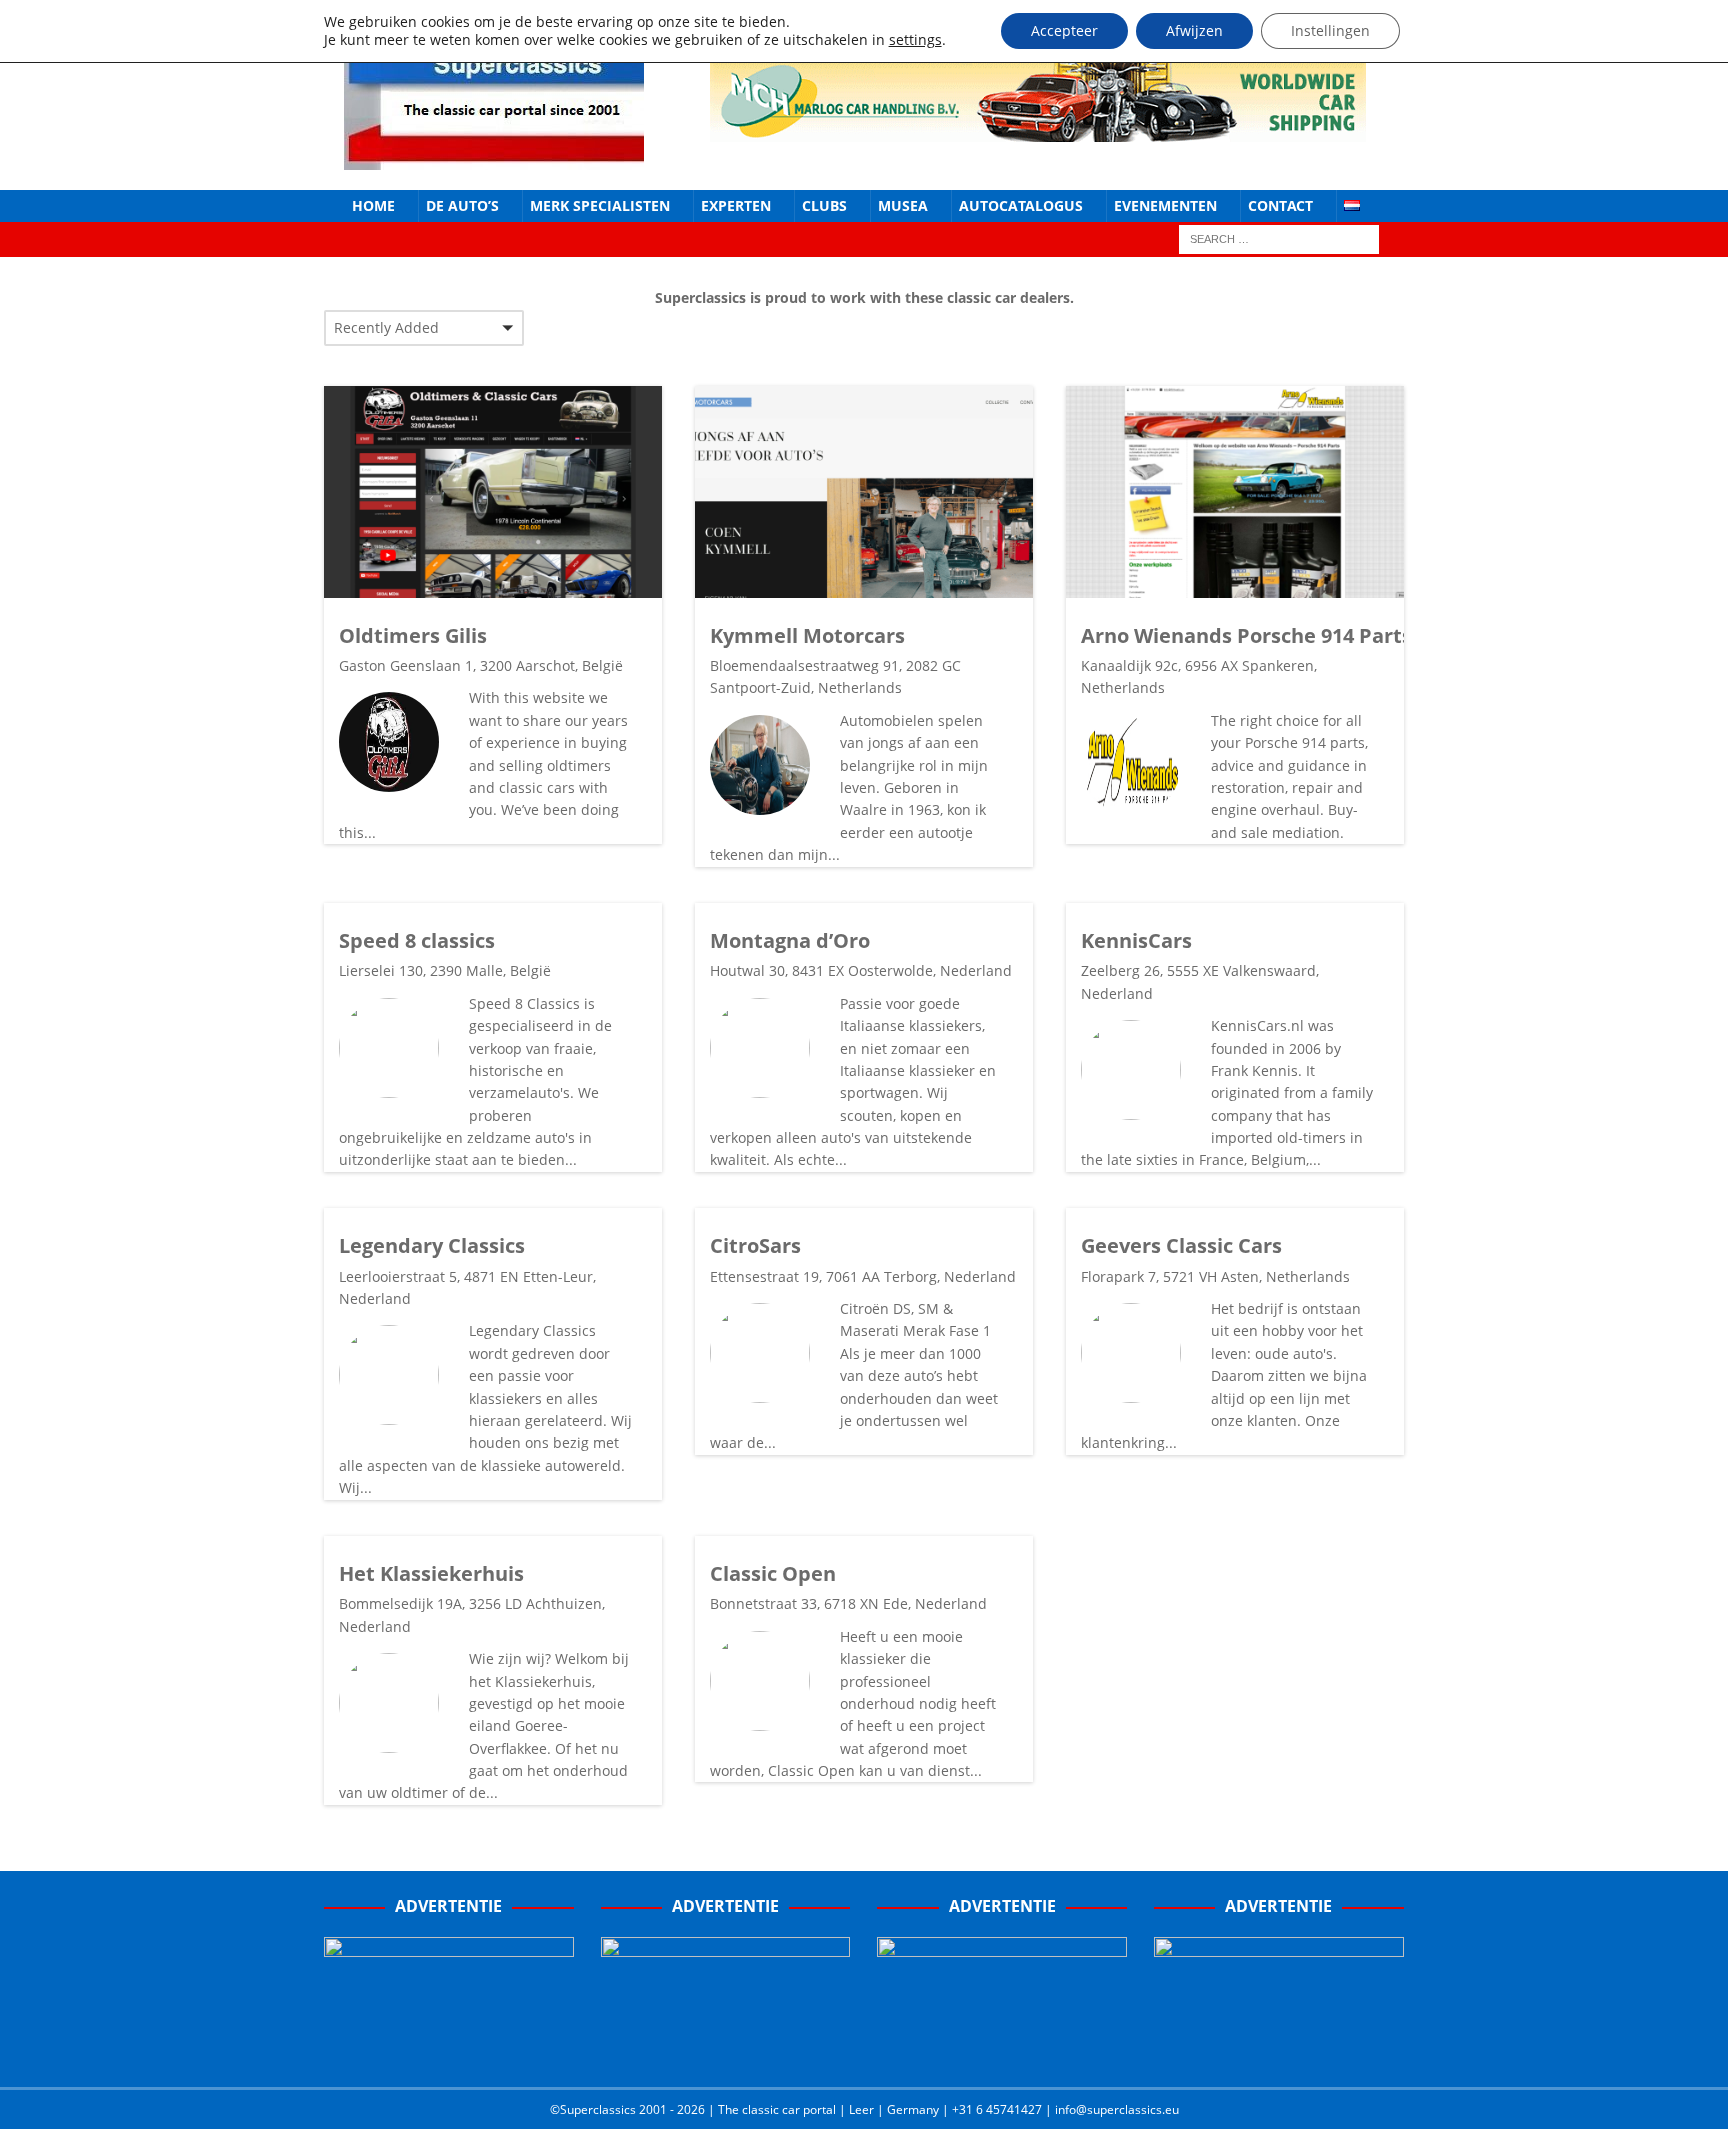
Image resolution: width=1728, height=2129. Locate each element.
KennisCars (1136, 940)
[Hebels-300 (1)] (726, 2051)
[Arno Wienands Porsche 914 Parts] (1235, 491)
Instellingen (1330, 30)
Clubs (824, 205)
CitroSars (755, 1245)
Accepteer (1064, 30)
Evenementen (1165, 205)
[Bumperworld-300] (449, 2051)
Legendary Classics (432, 1245)
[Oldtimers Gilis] (493, 491)
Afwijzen (1194, 30)
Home (373, 205)
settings (915, 40)
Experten (736, 205)
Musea (903, 205)
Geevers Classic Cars (1181, 1245)
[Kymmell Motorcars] (864, 491)
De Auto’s (462, 205)
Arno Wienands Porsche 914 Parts (1246, 635)
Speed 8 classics (417, 940)
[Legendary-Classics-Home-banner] (1279, 2051)
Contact (1280, 205)
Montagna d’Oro (790, 940)
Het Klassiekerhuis (431, 1573)
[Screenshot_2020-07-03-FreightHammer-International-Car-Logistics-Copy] (1002, 2051)
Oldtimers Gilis (413, 635)
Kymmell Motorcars (807, 635)
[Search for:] (1279, 238)
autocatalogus (1021, 205)
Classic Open (773, 1573)
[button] (424, 328)
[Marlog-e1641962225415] (1038, 129)
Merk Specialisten (600, 205)
